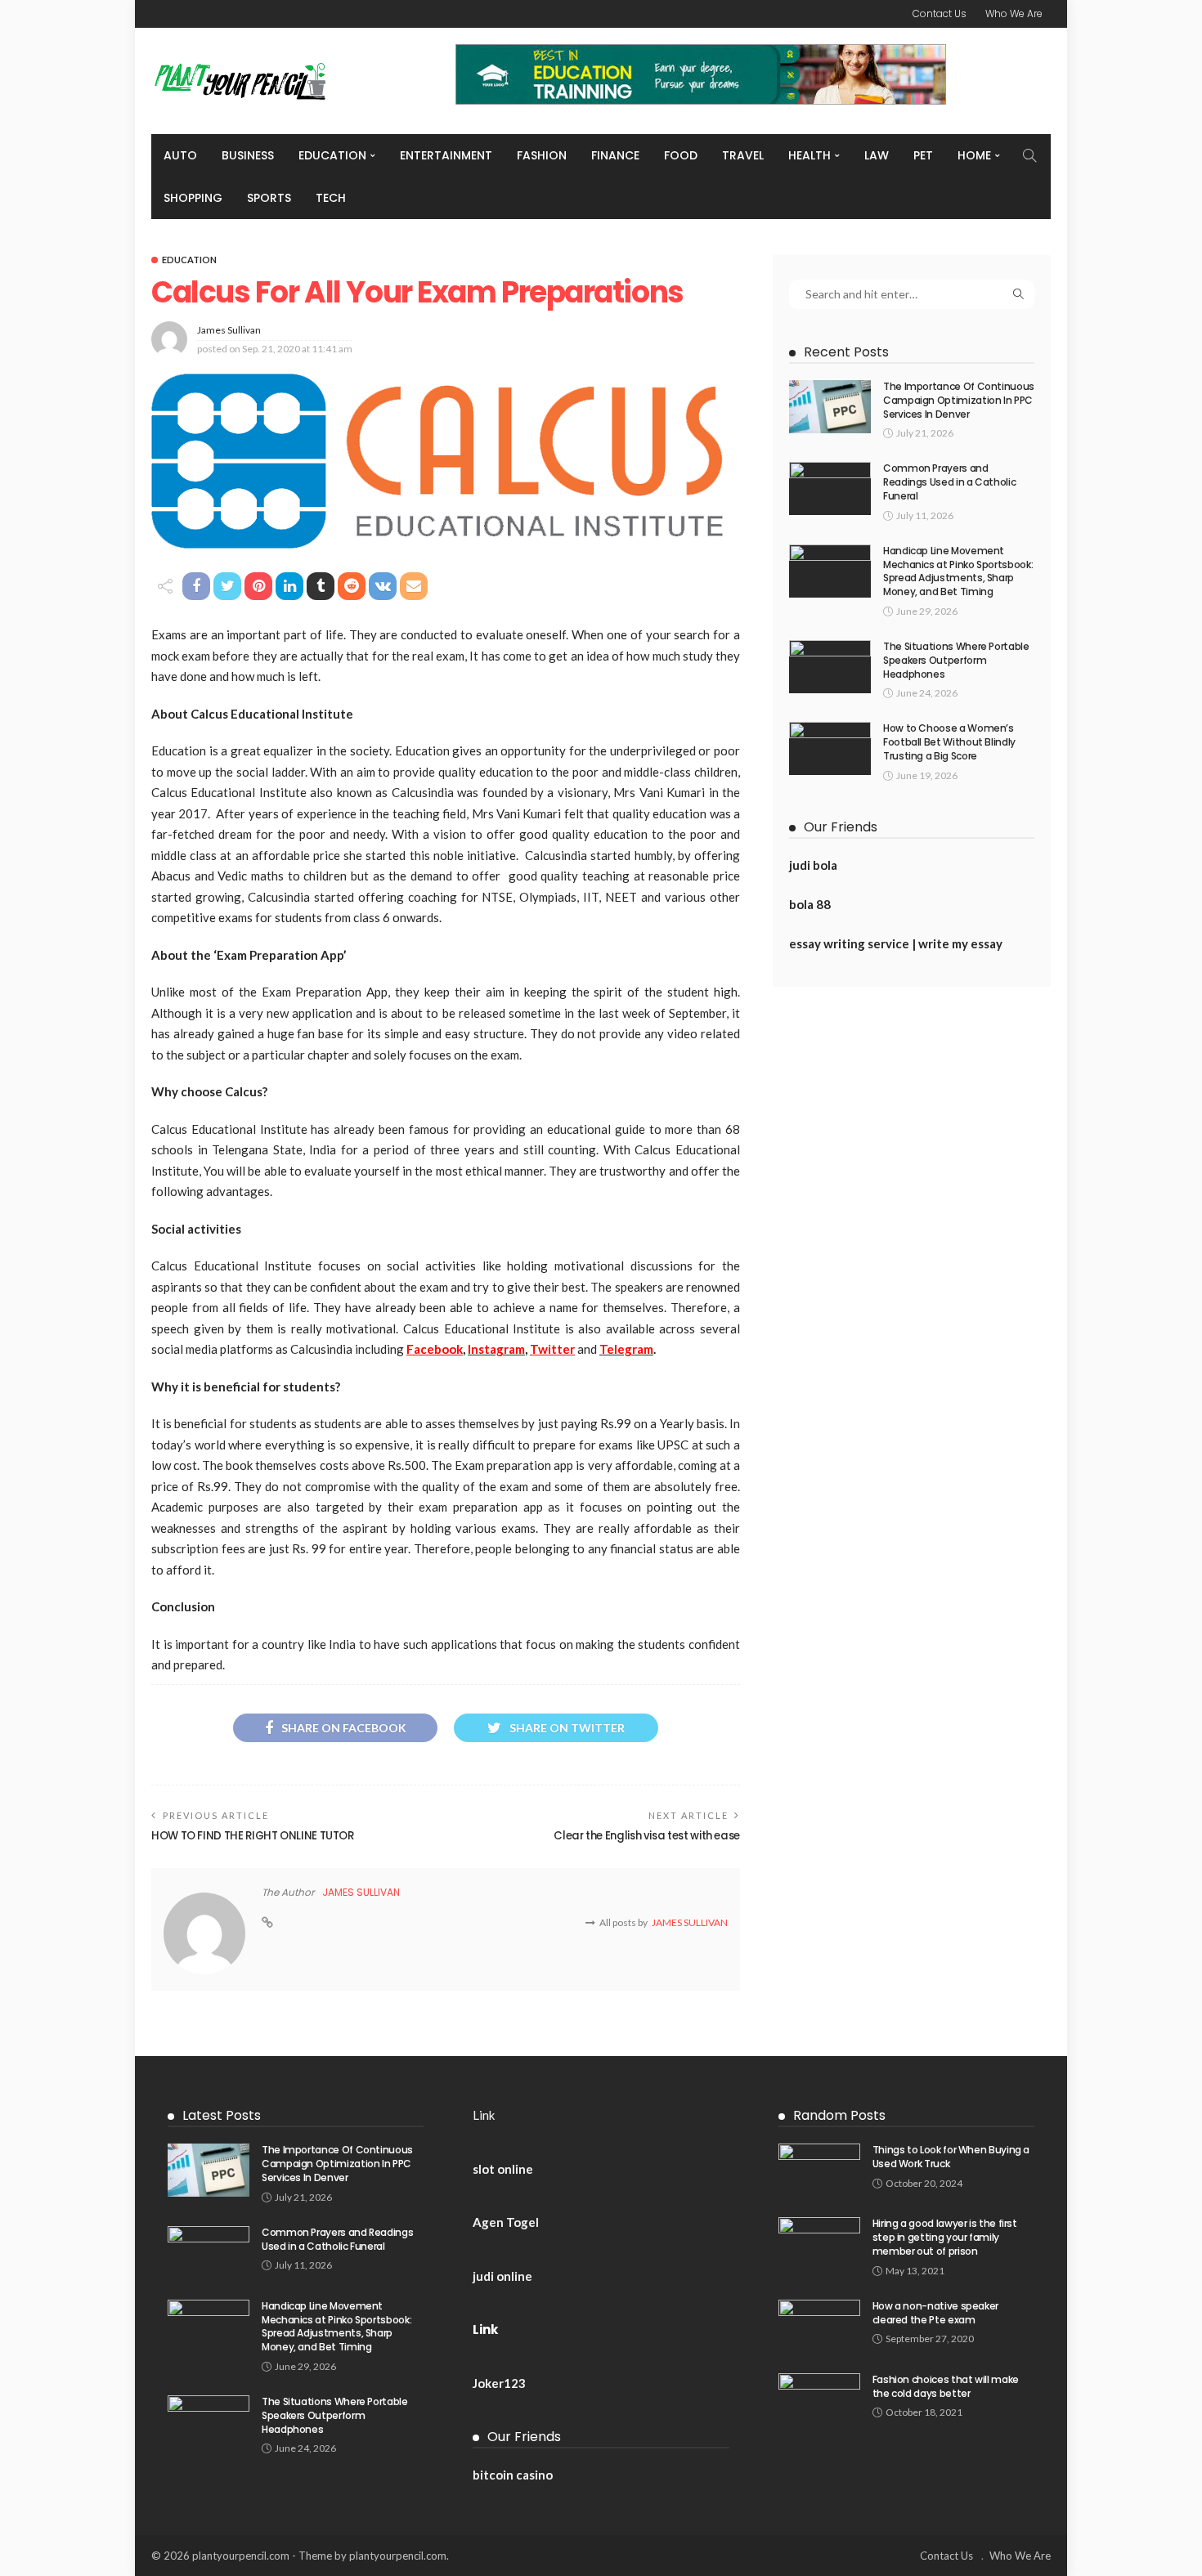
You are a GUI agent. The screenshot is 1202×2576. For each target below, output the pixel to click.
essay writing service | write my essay (896, 943)
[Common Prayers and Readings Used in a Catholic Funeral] (830, 488)
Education (332, 155)
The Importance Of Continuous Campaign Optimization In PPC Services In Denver (959, 400)
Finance (615, 155)
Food (681, 155)
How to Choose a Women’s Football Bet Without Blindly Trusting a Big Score (949, 742)
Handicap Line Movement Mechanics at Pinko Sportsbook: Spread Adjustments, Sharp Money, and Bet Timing (958, 571)
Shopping (193, 198)
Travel (743, 155)
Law (877, 155)
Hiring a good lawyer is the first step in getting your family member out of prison (945, 2237)
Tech (331, 198)
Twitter (552, 1349)
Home (974, 155)
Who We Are (1014, 13)
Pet (923, 155)
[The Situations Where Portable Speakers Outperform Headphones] (830, 667)
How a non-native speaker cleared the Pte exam (935, 2313)
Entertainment (446, 155)
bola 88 (810, 904)
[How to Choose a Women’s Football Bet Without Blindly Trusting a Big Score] (830, 748)
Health (810, 155)
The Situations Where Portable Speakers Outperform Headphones (956, 660)
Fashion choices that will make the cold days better (946, 2386)
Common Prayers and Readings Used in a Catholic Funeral (949, 482)
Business (248, 155)
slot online (503, 2169)
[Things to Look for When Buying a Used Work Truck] (819, 2170)
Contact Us (940, 13)
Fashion (542, 155)
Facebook (435, 1349)
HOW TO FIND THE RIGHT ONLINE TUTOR (253, 1836)
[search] (1029, 155)
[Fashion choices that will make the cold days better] (819, 2400)
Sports (269, 198)
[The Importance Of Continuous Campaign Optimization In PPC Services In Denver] (830, 407)
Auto (180, 155)
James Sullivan (229, 330)
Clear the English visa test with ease (647, 1836)
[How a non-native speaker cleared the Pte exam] (819, 2326)
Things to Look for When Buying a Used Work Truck (951, 2157)
